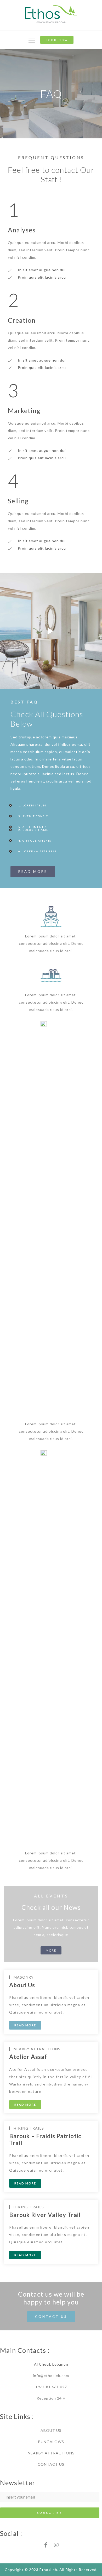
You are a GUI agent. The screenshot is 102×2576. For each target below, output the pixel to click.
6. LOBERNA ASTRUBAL (38, 851)
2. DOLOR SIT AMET (34, 830)
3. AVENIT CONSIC (33, 816)
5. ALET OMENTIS (33, 827)
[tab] (51, 805)
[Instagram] (56, 2545)
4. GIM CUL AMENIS (35, 841)
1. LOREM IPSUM (32, 805)
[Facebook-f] (46, 2545)
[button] (57, 40)
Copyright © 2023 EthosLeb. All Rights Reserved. (51, 2570)
